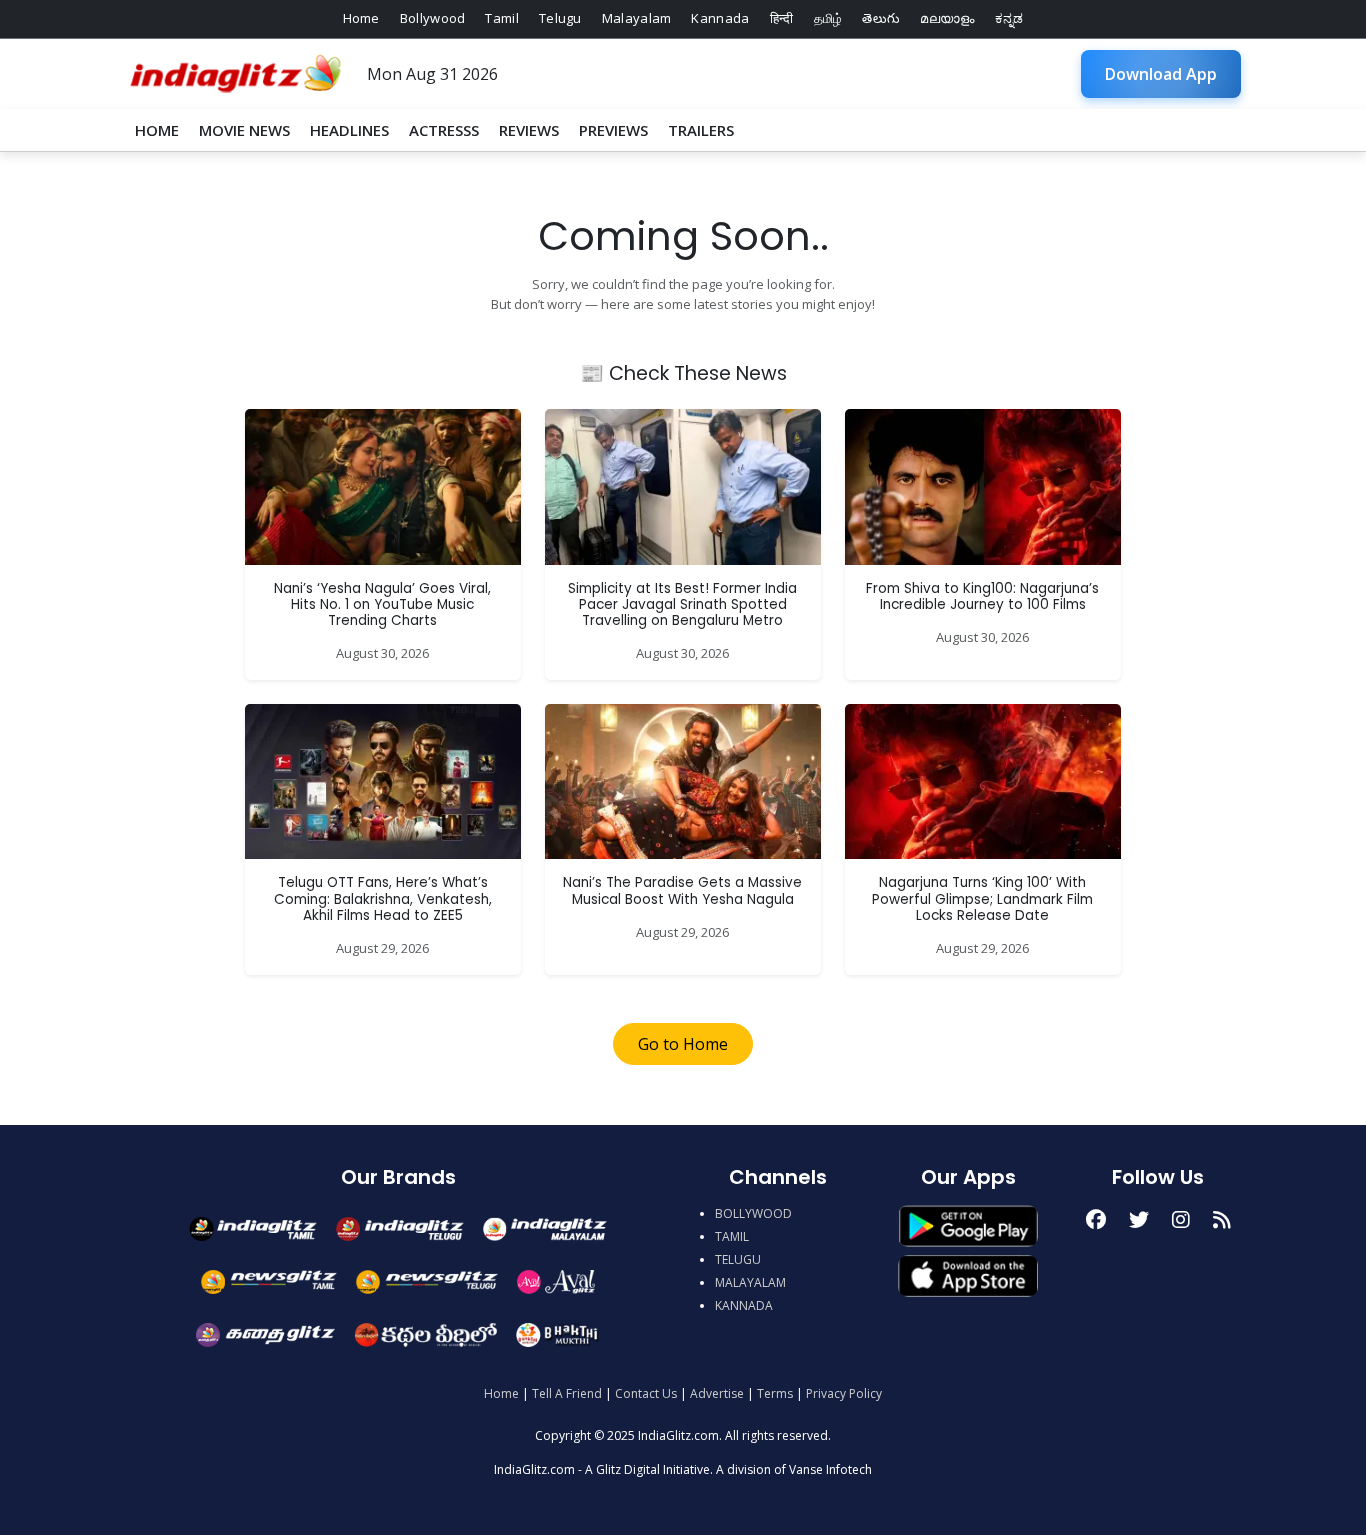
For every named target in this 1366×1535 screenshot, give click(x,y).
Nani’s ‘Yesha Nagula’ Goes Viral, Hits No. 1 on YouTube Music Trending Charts (382, 605)
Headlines (349, 130)
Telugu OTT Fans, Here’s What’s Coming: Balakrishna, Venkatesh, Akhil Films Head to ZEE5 (383, 899)
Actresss (444, 130)
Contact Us (646, 1393)
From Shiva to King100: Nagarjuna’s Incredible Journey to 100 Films (982, 596)
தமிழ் (828, 18)
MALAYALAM (750, 1282)
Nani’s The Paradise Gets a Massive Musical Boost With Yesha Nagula (682, 890)
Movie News (244, 130)
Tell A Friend (567, 1393)
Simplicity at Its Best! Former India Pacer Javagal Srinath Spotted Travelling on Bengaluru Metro (682, 605)
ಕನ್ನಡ (1009, 18)
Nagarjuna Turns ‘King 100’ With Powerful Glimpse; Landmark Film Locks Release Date (982, 899)
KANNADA (744, 1305)
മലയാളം (947, 18)
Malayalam (637, 18)
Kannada (720, 18)
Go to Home (683, 1044)
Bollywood (433, 18)
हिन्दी (782, 18)
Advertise (717, 1393)
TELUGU (738, 1259)
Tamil (502, 18)
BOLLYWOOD (753, 1213)
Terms (775, 1393)
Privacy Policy (844, 1393)
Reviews (529, 130)
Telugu (560, 18)
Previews (613, 130)
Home (361, 18)
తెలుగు (881, 18)
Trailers (701, 130)
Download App (1161, 74)
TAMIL (732, 1236)
